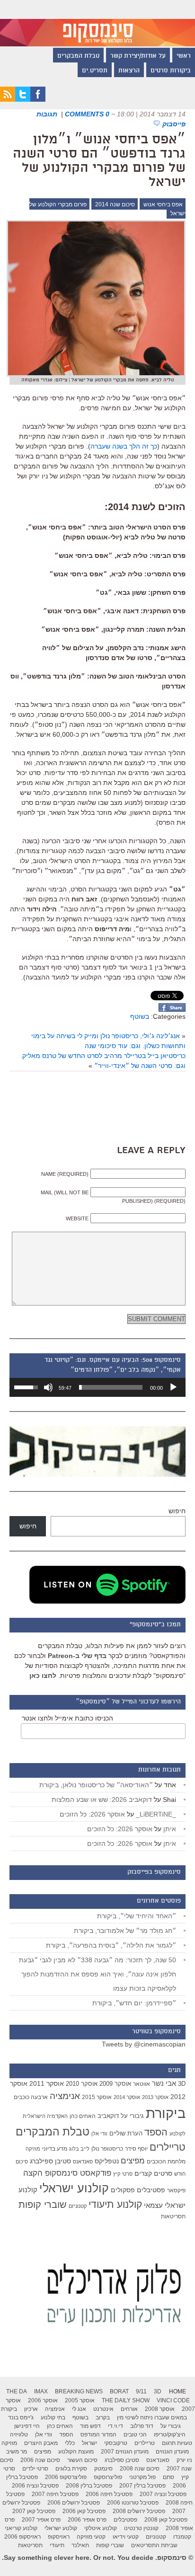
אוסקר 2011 (47, 2083)
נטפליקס (107, 2161)
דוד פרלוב (142, 2426)
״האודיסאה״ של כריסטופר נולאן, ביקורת (96, 1785)
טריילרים (168, 2147)
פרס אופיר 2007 (41, 2520)
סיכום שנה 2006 (40, 2460)
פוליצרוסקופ (108, 2477)
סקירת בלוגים (71, 2469)
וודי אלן (99, 2134)
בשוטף (140, 1016)
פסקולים (123, 2190)
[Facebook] (38, 99)
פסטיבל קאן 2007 (34, 2511)
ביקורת (166, 2113)
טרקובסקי (116, 2443)
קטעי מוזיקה (91, 2537)
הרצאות (129, 71)
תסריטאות (173, 2216)
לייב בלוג (79, 2149)
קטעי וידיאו (126, 2537)
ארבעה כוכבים (31, 2097)
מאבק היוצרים (41, 2443)
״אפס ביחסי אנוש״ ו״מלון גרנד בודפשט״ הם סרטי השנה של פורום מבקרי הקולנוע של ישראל (99, 161)
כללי (70, 2443)
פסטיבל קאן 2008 (166, 2520)
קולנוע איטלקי (101, 2528)
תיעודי (57, 2545)
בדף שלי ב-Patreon (77, 1656)
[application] (97, 1387)
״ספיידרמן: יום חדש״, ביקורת (134, 2003)
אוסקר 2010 (82, 2084)
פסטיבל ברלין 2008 (89, 2486)
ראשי (184, 56)
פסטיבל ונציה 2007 (163, 2494)
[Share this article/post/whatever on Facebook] (172, 1009)
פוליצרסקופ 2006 (66, 2477)
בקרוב (103, 2417)
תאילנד (80, 2545)
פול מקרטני (142, 2477)
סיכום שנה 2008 (140, 2469)
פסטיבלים (151, 2190)
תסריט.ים (95, 71)
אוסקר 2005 (80, 2400)
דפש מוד (90, 2426)
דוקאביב (108, 2116)
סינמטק (103, 2469)
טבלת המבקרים (78, 56)
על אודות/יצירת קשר (138, 56)
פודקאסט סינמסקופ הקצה (67, 2173)
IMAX (41, 2391)
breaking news (79, 2391)
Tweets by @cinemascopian (144, 2044)
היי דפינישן (27, 2426)
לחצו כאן (43, 1676)
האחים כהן (83, 2116)
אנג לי (79, 2409)
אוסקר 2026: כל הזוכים (92, 1814)
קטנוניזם (78, 2206)
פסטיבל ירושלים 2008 (139, 2511)
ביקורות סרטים (171, 71)
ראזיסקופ (59, 2537)
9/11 (141, 2391)
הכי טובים (135, 2435)
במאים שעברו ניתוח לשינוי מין (152, 2417)
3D (182, 2084)
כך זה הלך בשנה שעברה (124, 446)
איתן (170, 1829)
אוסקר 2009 (115, 2084)
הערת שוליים (126, 2133)
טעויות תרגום (177, 2443)
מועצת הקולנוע (76, 2452)
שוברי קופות (43, 2205)
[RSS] (8, 99)
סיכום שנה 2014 (115, 204)
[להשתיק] (48, 1387)
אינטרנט (103, 2409)
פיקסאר (176, 2190)
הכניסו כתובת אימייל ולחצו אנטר (67, 1718)
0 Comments (87, 114)
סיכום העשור (82, 2460)
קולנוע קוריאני (21, 2528)
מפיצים (133, 2161)
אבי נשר (164, 2083)
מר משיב (17, 2452)
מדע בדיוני (55, 2149)
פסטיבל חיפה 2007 (55, 2494)
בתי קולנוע (53, 2417)
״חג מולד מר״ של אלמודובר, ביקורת (125, 1931)
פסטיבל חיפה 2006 (109, 2494)
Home (177, 2391)
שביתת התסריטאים (154, 2545)
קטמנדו (182, 2537)
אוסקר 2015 (97, 2097)
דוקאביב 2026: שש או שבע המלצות (102, 1800)
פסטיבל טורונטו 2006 (133, 2503)
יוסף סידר (136, 2149)
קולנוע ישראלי (74, 2188)
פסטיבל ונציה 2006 (35, 2486)
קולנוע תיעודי (115, 2204)
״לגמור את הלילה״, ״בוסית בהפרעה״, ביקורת (111, 1945)
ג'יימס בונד (21, 2417)
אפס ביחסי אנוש (163, 204)
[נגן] (173, 1387)
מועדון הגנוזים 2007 (125, 2452)
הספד (156, 2132)
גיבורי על (132, 2116)
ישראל (89, 2443)
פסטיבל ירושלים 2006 (74, 2503)
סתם (168, 2477)
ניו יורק (184, 2460)
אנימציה (65, 2096)
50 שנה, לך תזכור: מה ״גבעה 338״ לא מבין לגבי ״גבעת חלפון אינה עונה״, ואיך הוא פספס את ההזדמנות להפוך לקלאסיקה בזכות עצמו (97, 1974)
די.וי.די (115, 2426)
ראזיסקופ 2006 (22, 2537)
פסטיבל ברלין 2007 (142, 2486)
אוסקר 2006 (43, 2400)
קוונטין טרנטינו (141, 2528)
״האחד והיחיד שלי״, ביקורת (137, 1916)
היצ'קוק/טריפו (170, 2435)
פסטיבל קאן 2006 (84, 2511)
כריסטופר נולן (107, 2149)
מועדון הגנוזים (172, 2452)
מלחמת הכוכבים (166, 2161)
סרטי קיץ (123, 2174)
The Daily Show (126, 2400)
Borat (119, 2391)
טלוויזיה (19, 2435)
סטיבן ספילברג (50, 2161)
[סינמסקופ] (97, 23)
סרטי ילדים (35, 2469)
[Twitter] (23, 99)
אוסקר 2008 (160, 2409)
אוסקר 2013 (155, 2097)
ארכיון (31, 2409)
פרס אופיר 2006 (87, 2520)
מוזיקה (33, 2149)
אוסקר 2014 (127, 2097)
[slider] (111, 1387)
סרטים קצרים (153, 2173)
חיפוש (177, 1511)
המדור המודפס (98, 2435)
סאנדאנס (83, 2161)
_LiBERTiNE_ (156, 1814)
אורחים (129, 2409)
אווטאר (142, 2084)
